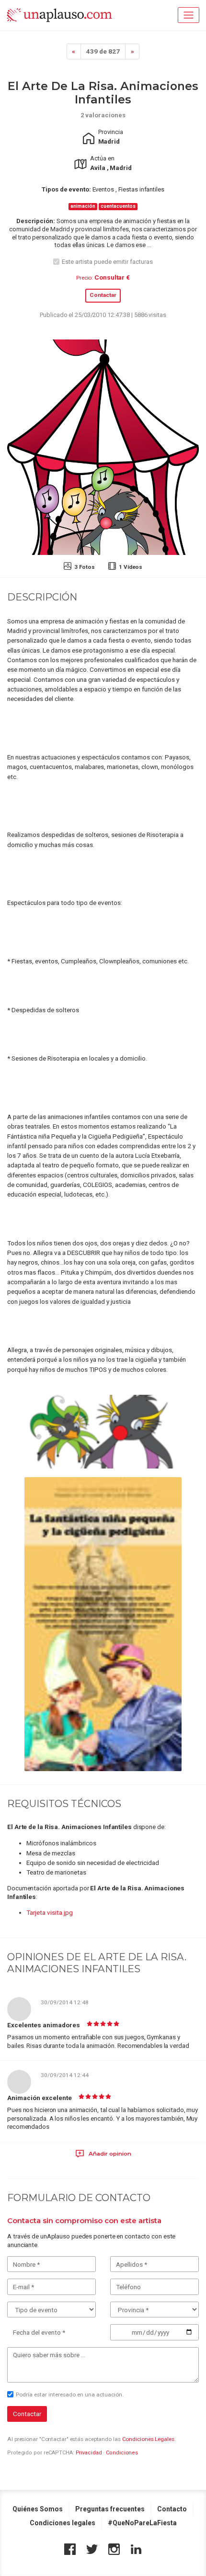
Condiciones (122, 2453)
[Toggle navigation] (189, 15)
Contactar (103, 295)
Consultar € (112, 277)
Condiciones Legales (148, 2439)
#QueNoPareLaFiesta (142, 2523)
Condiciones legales (63, 2523)
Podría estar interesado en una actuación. (70, 2395)
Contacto (172, 2509)
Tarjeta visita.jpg (50, 1912)
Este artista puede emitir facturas (107, 262)
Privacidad (89, 2453)
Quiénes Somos (38, 2509)
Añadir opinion (109, 2154)
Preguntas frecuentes (110, 2509)
